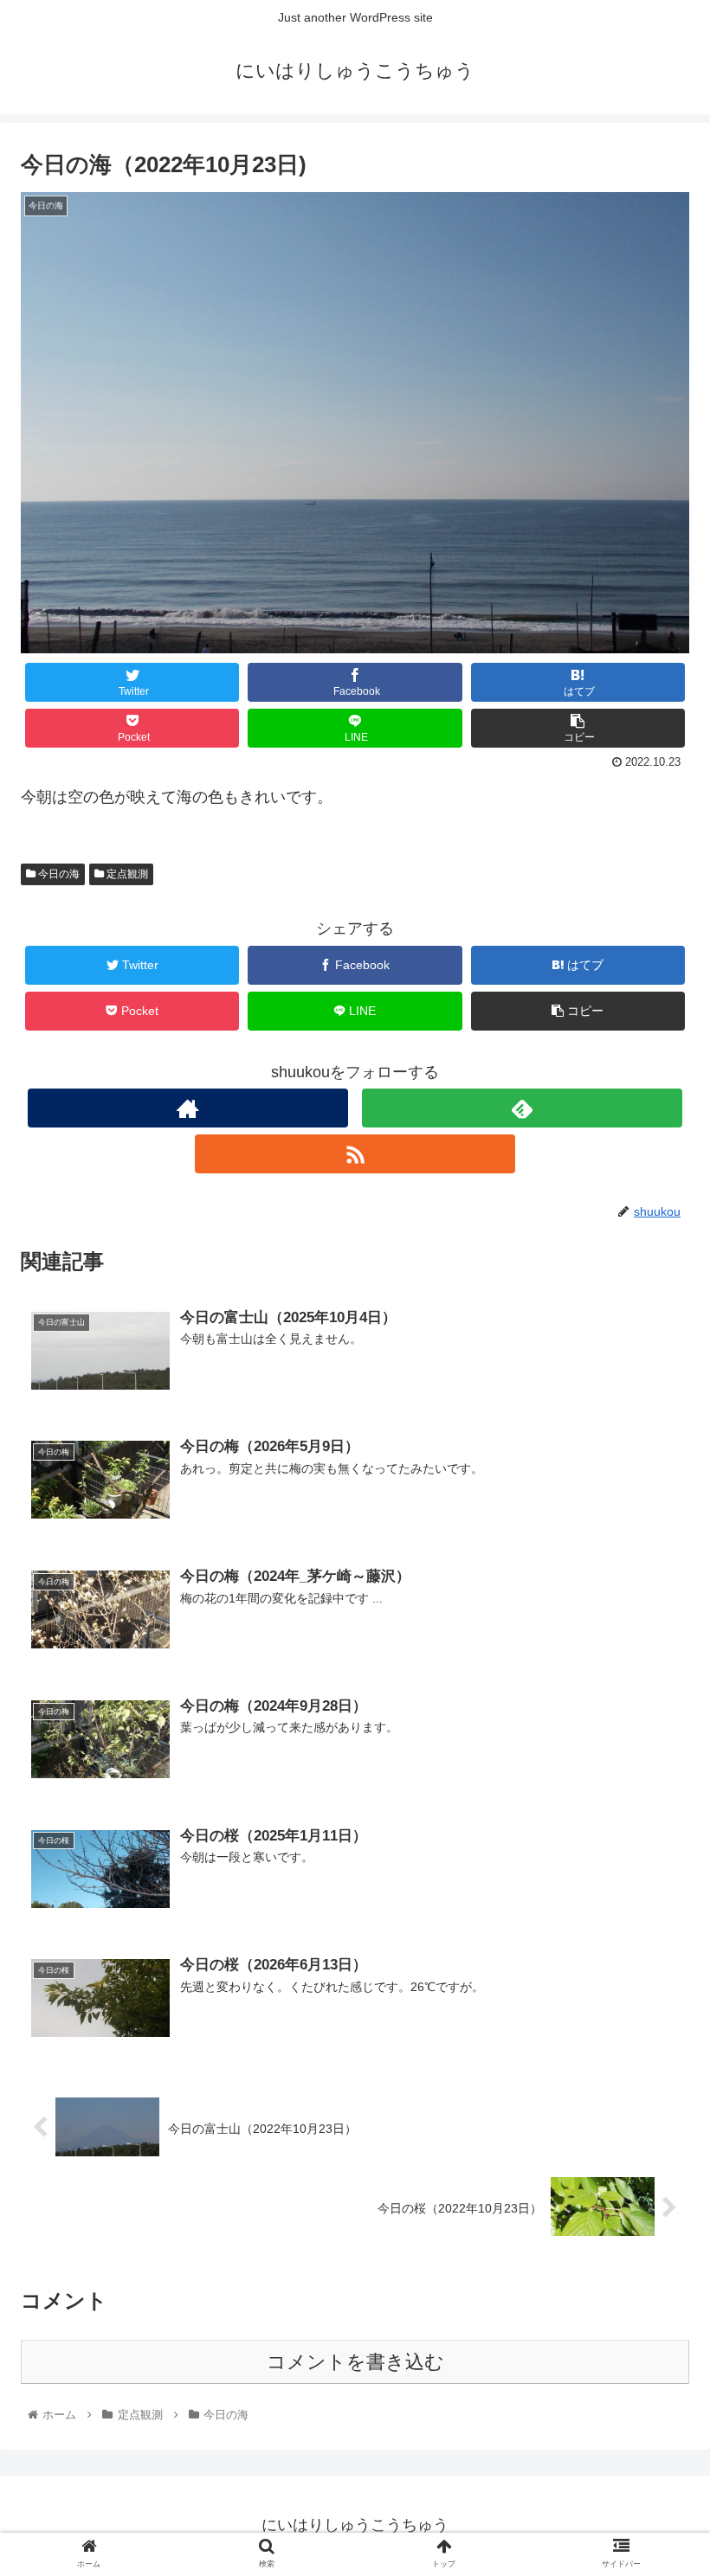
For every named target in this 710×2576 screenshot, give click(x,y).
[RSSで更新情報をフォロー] (355, 1154)
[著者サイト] (188, 1108)
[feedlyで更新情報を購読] (523, 1108)
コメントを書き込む (355, 2362)
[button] (657, 1836)
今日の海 (58, 874)
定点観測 (126, 874)
